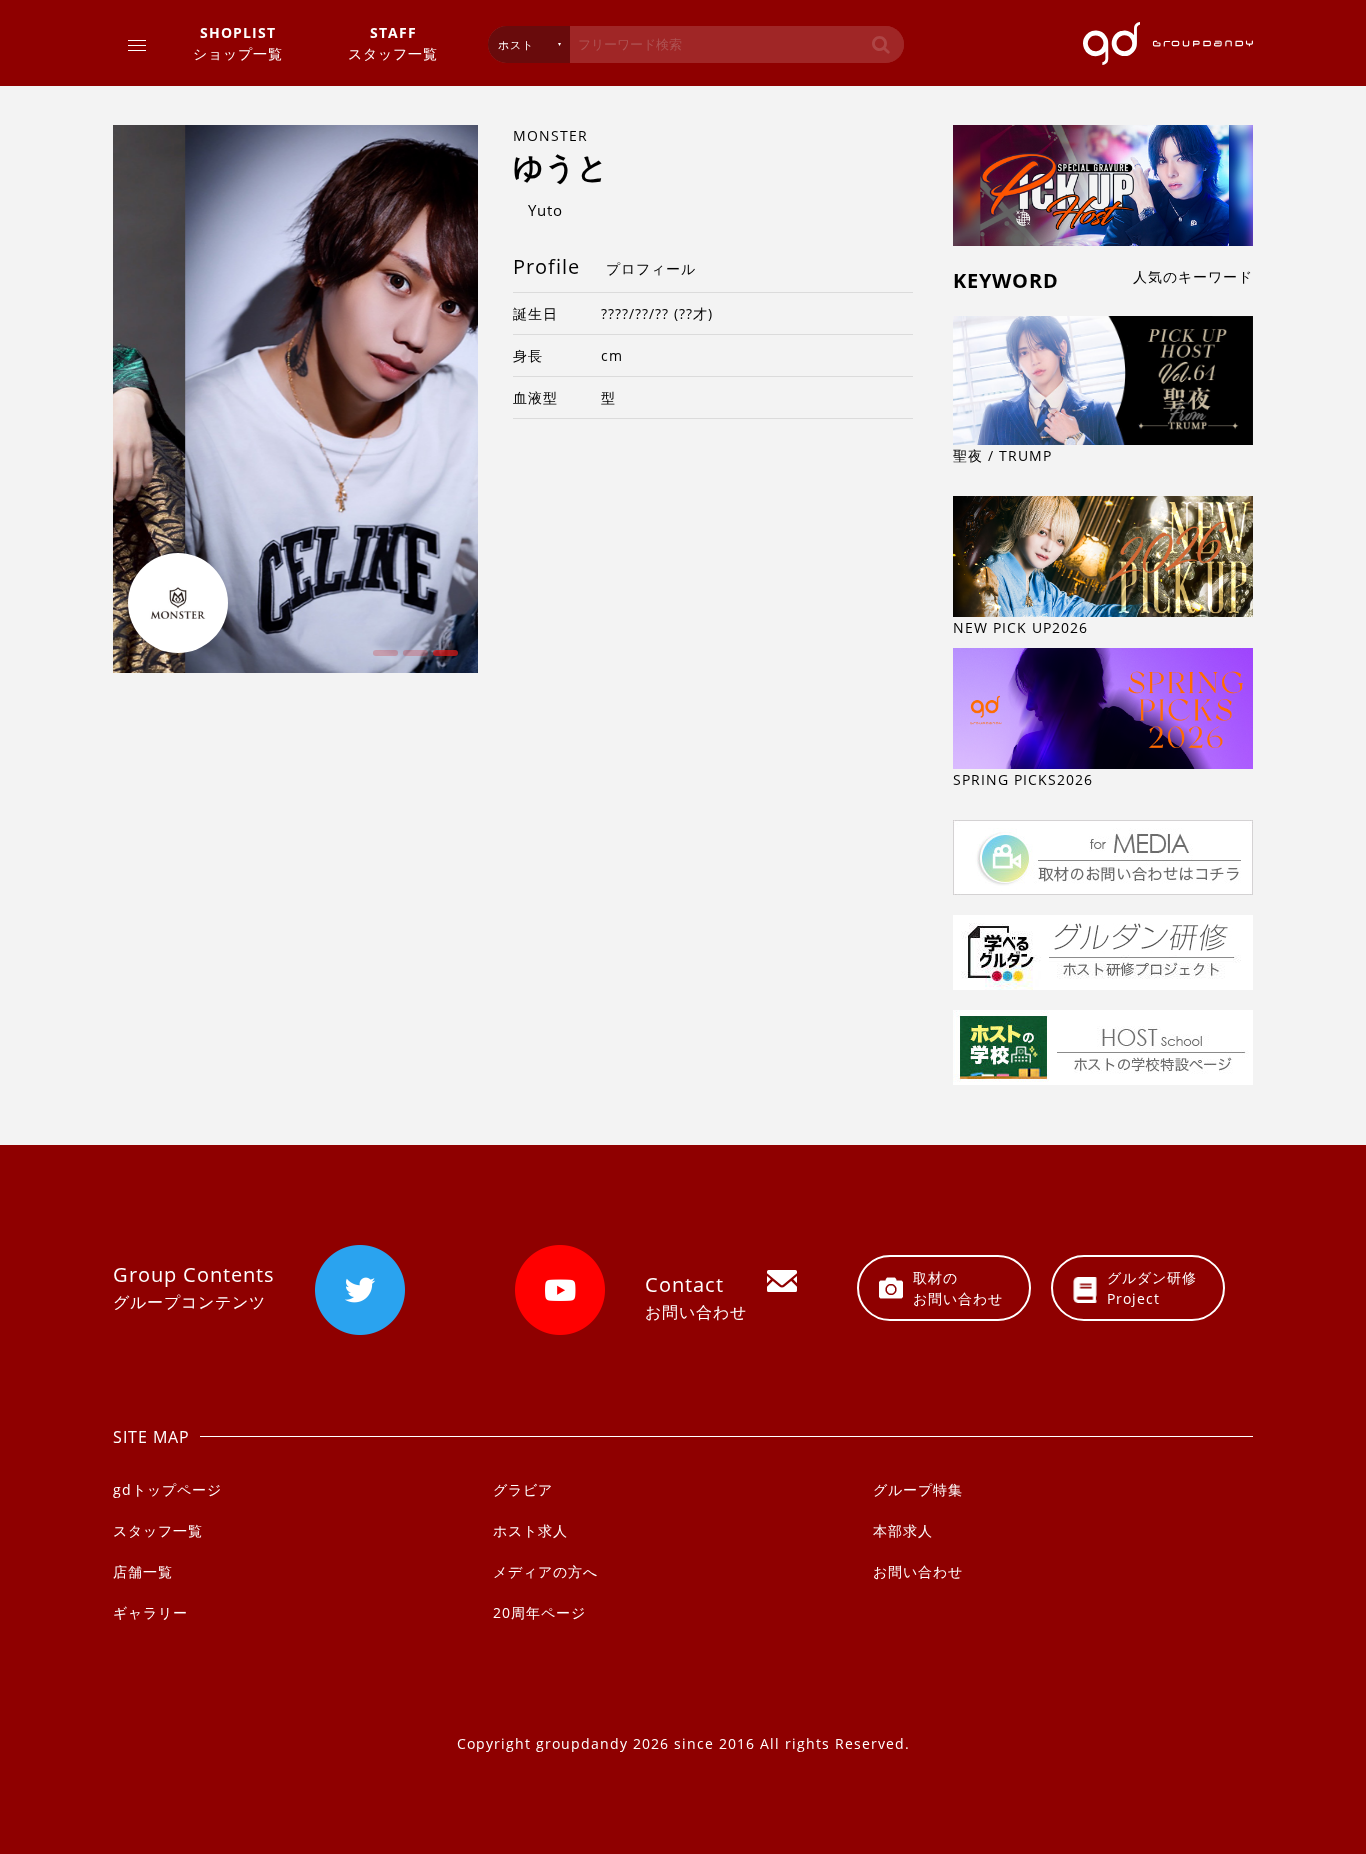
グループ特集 (918, 1489)
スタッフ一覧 (393, 43)
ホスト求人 (530, 1530)
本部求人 (903, 1530)
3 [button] (443, 660)
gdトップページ (167, 1489)
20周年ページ (539, 1612)
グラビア (523, 1489)
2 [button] (413, 660)
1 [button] (383, 660)
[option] (295, 399)
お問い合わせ (918, 1571)
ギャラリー (150, 1612)
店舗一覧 (143, 1571)
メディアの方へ (545, 1571)
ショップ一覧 (238, 43)
